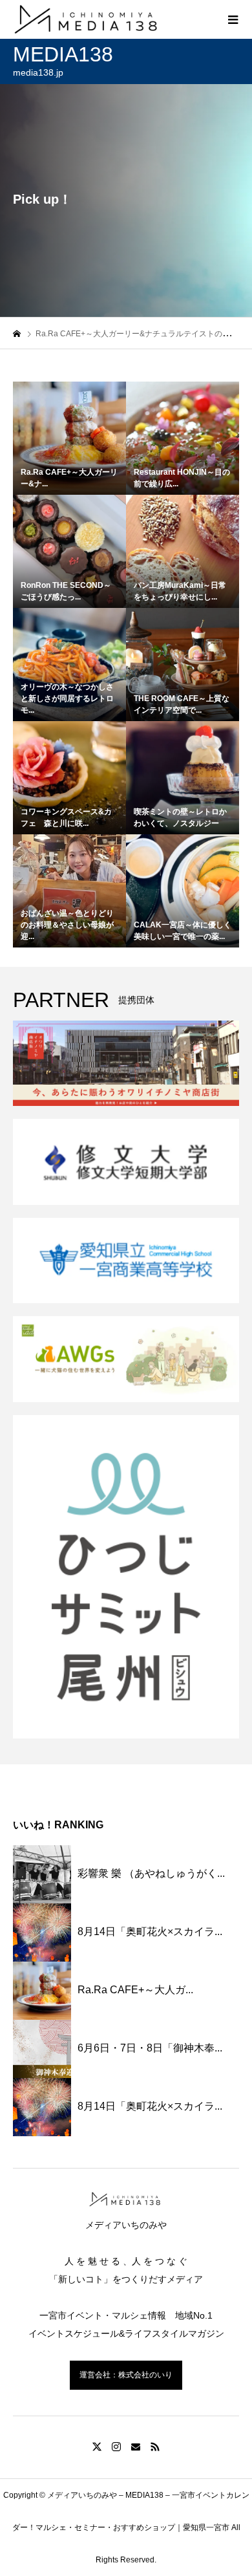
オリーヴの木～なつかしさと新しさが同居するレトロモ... (67, 698)
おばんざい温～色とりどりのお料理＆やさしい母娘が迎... (67, 925)
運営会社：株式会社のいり (126, 2375)
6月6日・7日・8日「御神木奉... (150, 2048)
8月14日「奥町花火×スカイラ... (150, 1932)
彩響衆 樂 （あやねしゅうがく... (151, 1873)
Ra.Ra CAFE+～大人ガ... (135, 1990)
